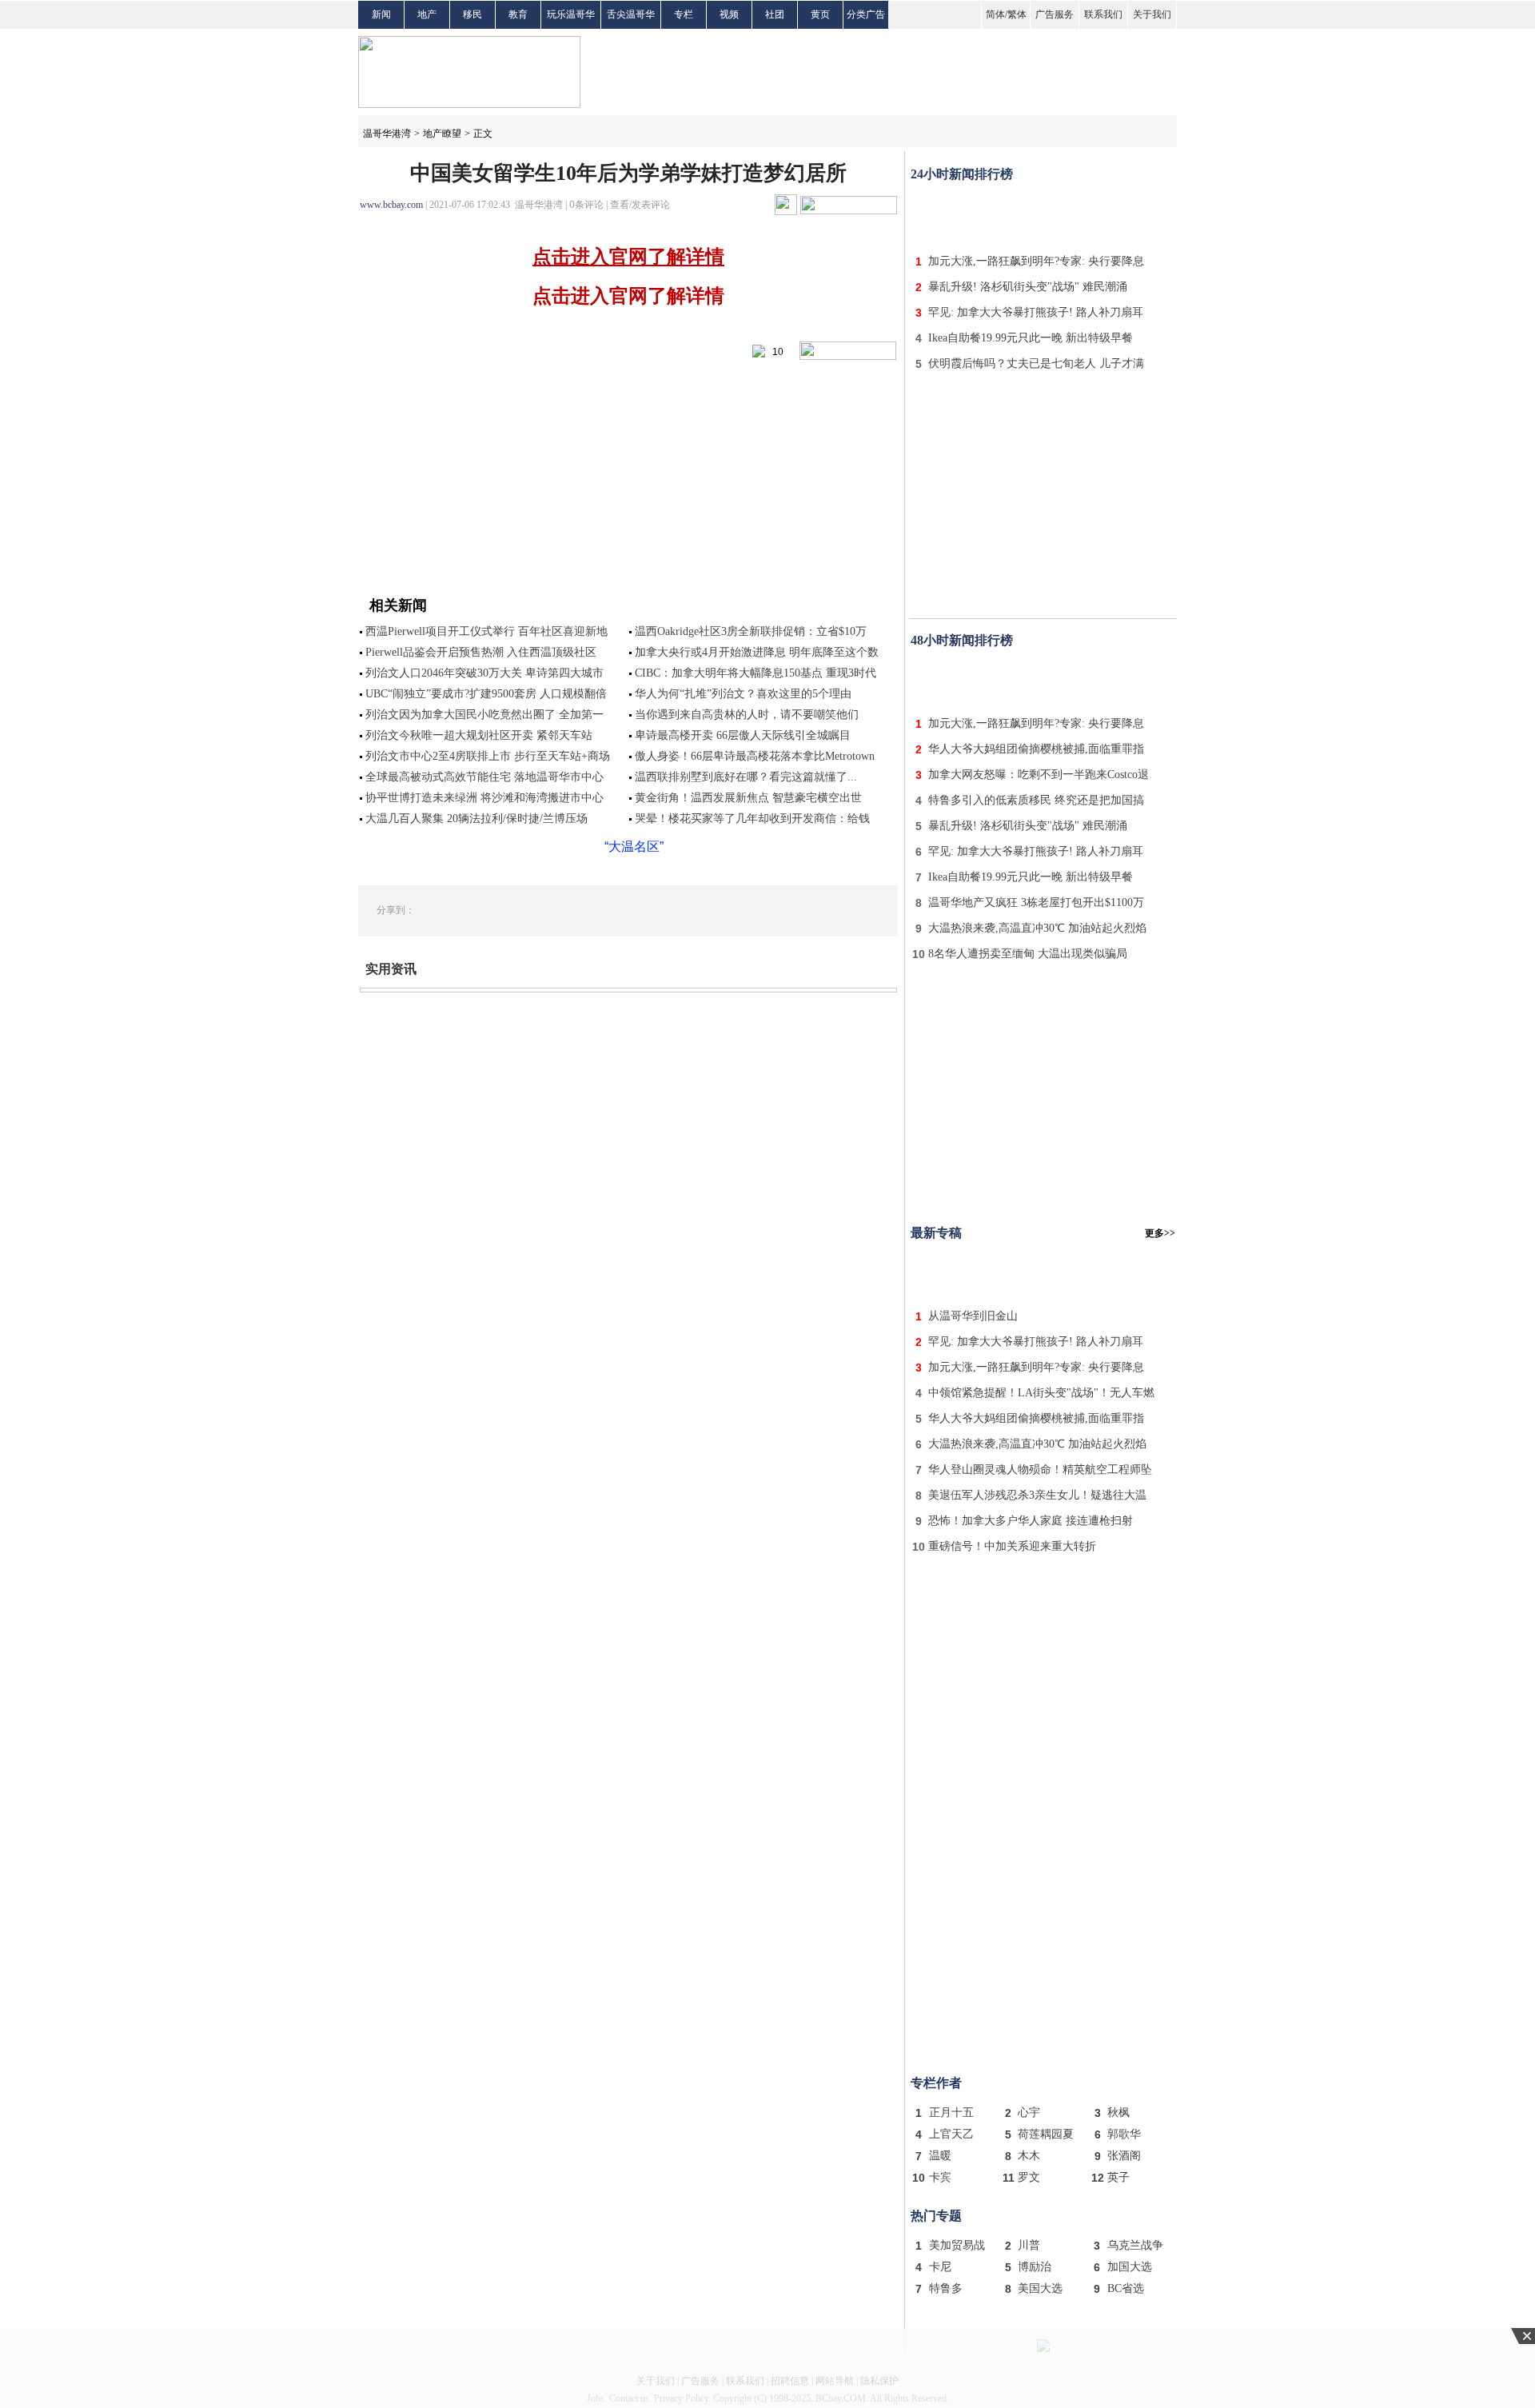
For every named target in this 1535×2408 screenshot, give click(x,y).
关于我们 (1152, 14)
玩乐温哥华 (571, 14)
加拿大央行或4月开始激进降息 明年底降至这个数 (757, 652)
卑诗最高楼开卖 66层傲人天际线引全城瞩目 (743, 735)
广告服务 (1055, 14)
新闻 (381, 14)
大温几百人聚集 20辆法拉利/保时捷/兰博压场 (476, 819)
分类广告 (866, 14)
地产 (427, 14)
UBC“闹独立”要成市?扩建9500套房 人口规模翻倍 (486, 694)
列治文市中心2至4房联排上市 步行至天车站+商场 (488, 756)
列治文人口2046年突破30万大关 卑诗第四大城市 (484, 673)
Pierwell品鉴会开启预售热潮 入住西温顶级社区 (481, 652)
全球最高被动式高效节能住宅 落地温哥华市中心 (484, 777)
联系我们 (1103, 14)
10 (774, 352)
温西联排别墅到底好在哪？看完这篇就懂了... (746, 777)
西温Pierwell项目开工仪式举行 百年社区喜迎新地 (486, 631)
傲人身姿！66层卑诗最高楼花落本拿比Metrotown (755, 756)
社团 (775, 14)
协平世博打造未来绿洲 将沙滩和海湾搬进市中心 (484, 798)
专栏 (684, 14)
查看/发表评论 (640, 205)
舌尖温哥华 (631, 14)
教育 (518, 14)
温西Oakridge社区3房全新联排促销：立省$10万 (751, 631)
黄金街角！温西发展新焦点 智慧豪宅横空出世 (748, 798)
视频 (729, 14)
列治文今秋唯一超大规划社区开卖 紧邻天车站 (479, 735)
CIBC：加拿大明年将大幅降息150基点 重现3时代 (756, 673)
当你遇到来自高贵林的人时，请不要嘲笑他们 (747, 715)
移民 (472, 14)
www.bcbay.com (391, 205)
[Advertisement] (1043, 214)
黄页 (820, 14)
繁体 (1017, 14)
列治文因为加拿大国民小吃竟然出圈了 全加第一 (484, 715)
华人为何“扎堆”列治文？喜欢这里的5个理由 (743, 694)
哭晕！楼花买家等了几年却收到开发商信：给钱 (752, 819)
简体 (995, 14)
